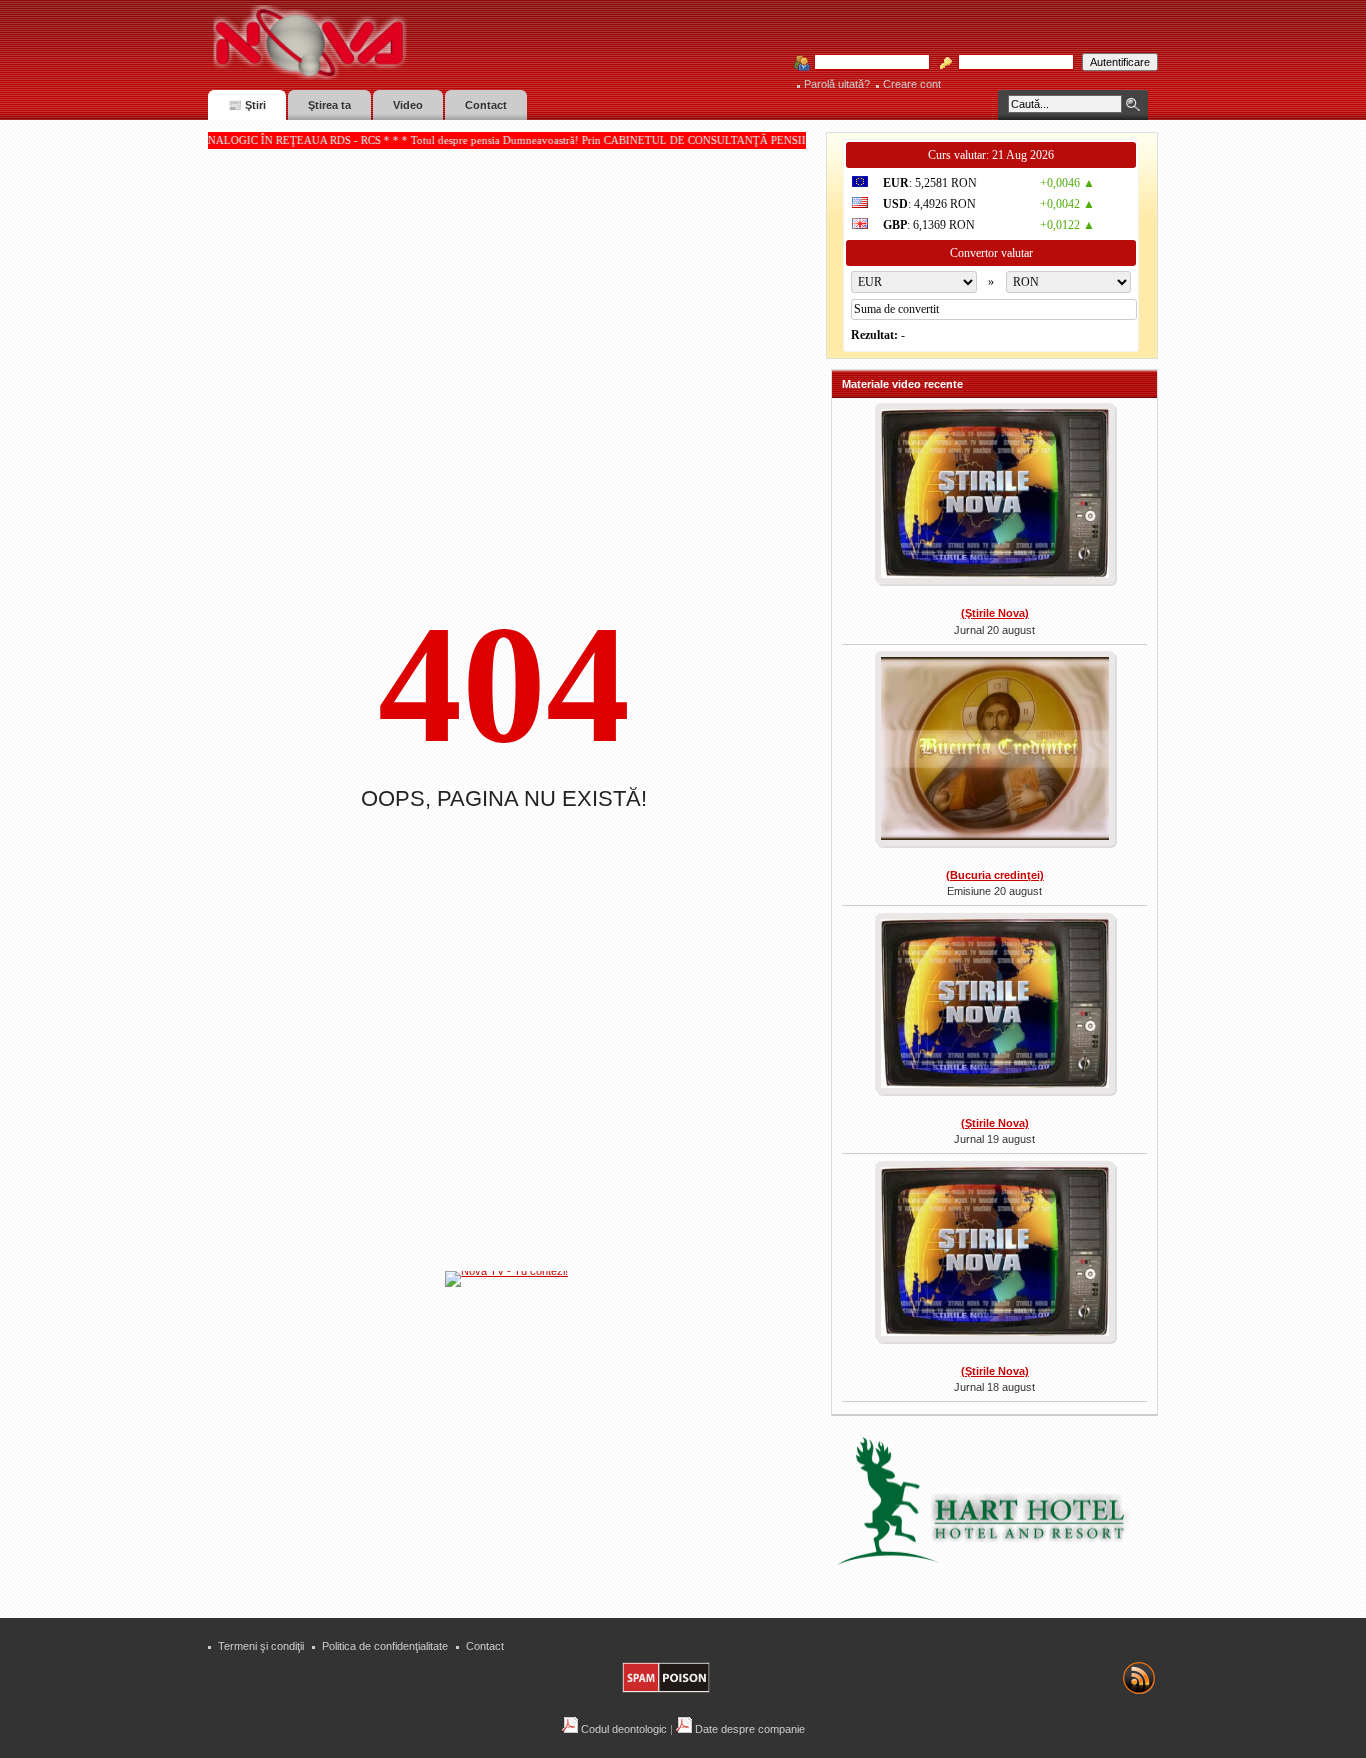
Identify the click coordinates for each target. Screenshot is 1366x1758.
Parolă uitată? (837, 84)
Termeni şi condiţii (261, 1646)
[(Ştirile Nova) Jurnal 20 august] (994, 496)
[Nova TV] (483, 42)
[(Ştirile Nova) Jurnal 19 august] (994, 1006)
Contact (485, 1646)
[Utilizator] (866, 63)
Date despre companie (748, 1729)
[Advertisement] (517, 1439)
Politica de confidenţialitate (385, 1646)
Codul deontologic (622, 1729)
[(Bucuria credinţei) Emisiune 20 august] (994, 750)
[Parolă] (1010, 63)
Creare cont (912, 84)
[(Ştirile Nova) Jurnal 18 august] (994, 1254)
